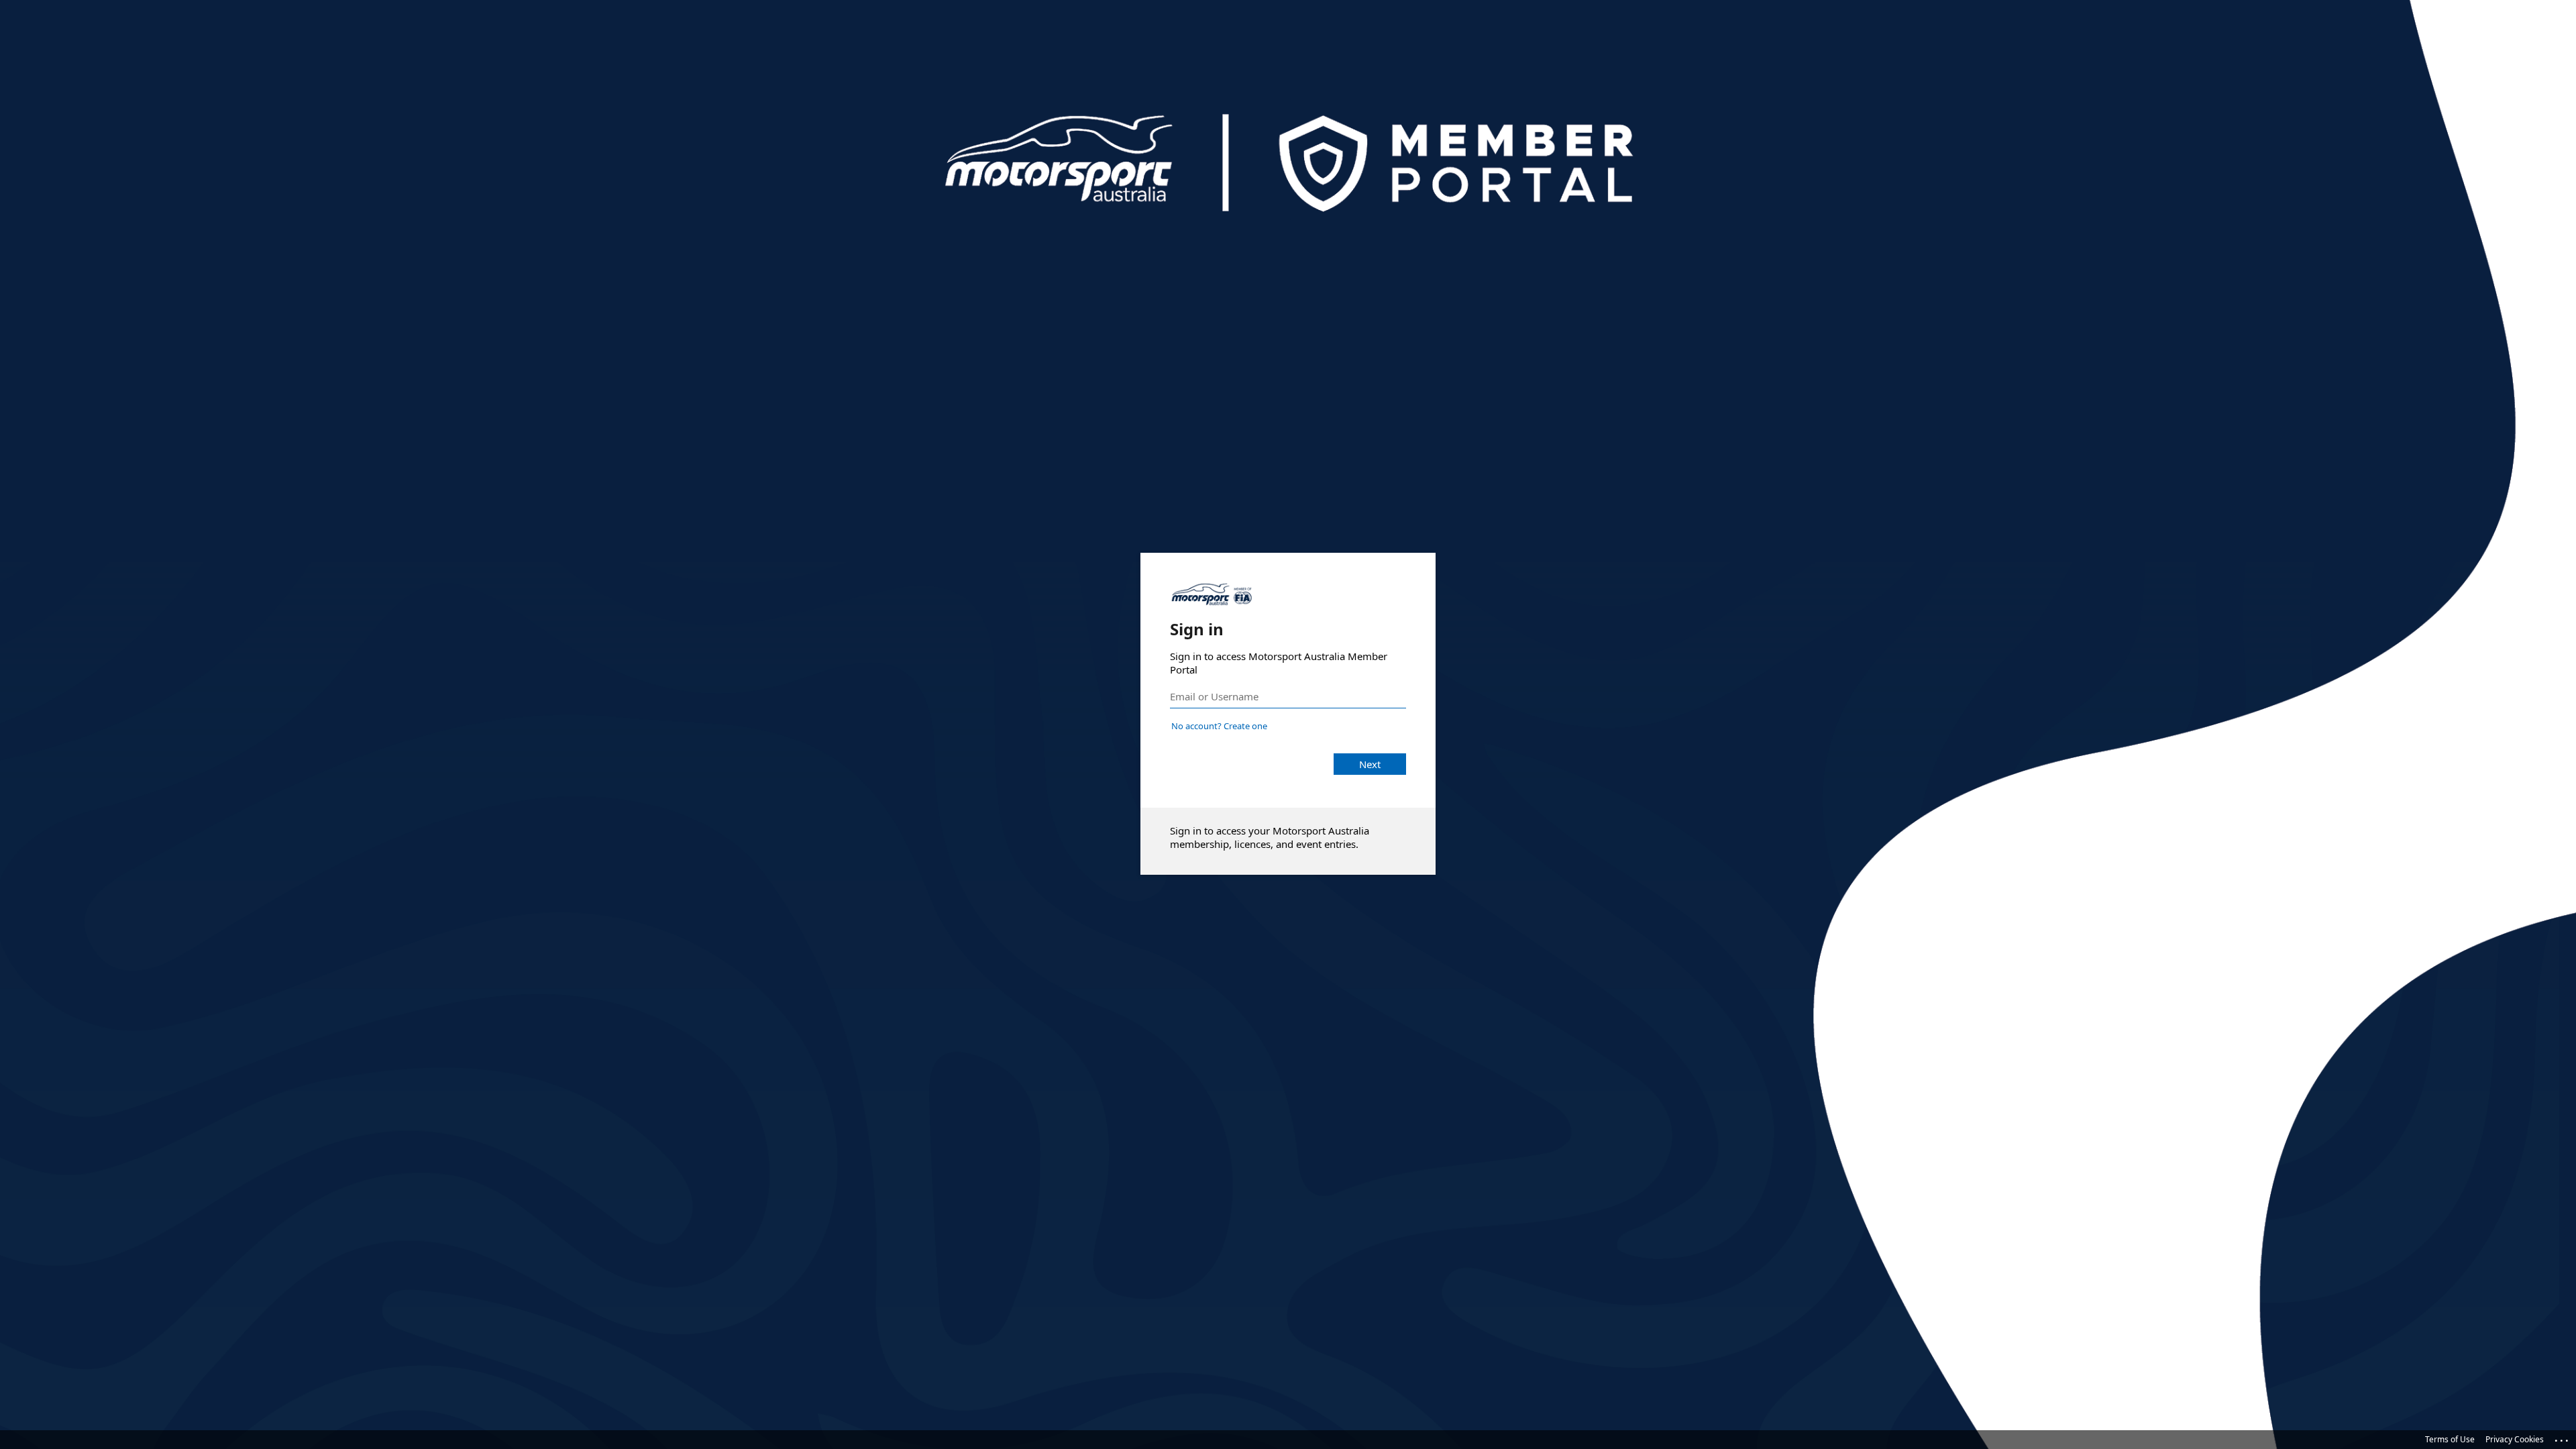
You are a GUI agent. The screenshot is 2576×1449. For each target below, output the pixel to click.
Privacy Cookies (2515, 1439)
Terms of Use (2450, 1439)
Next (1370, 764)
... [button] (2563, 1438)
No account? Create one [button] (1219, 726)
